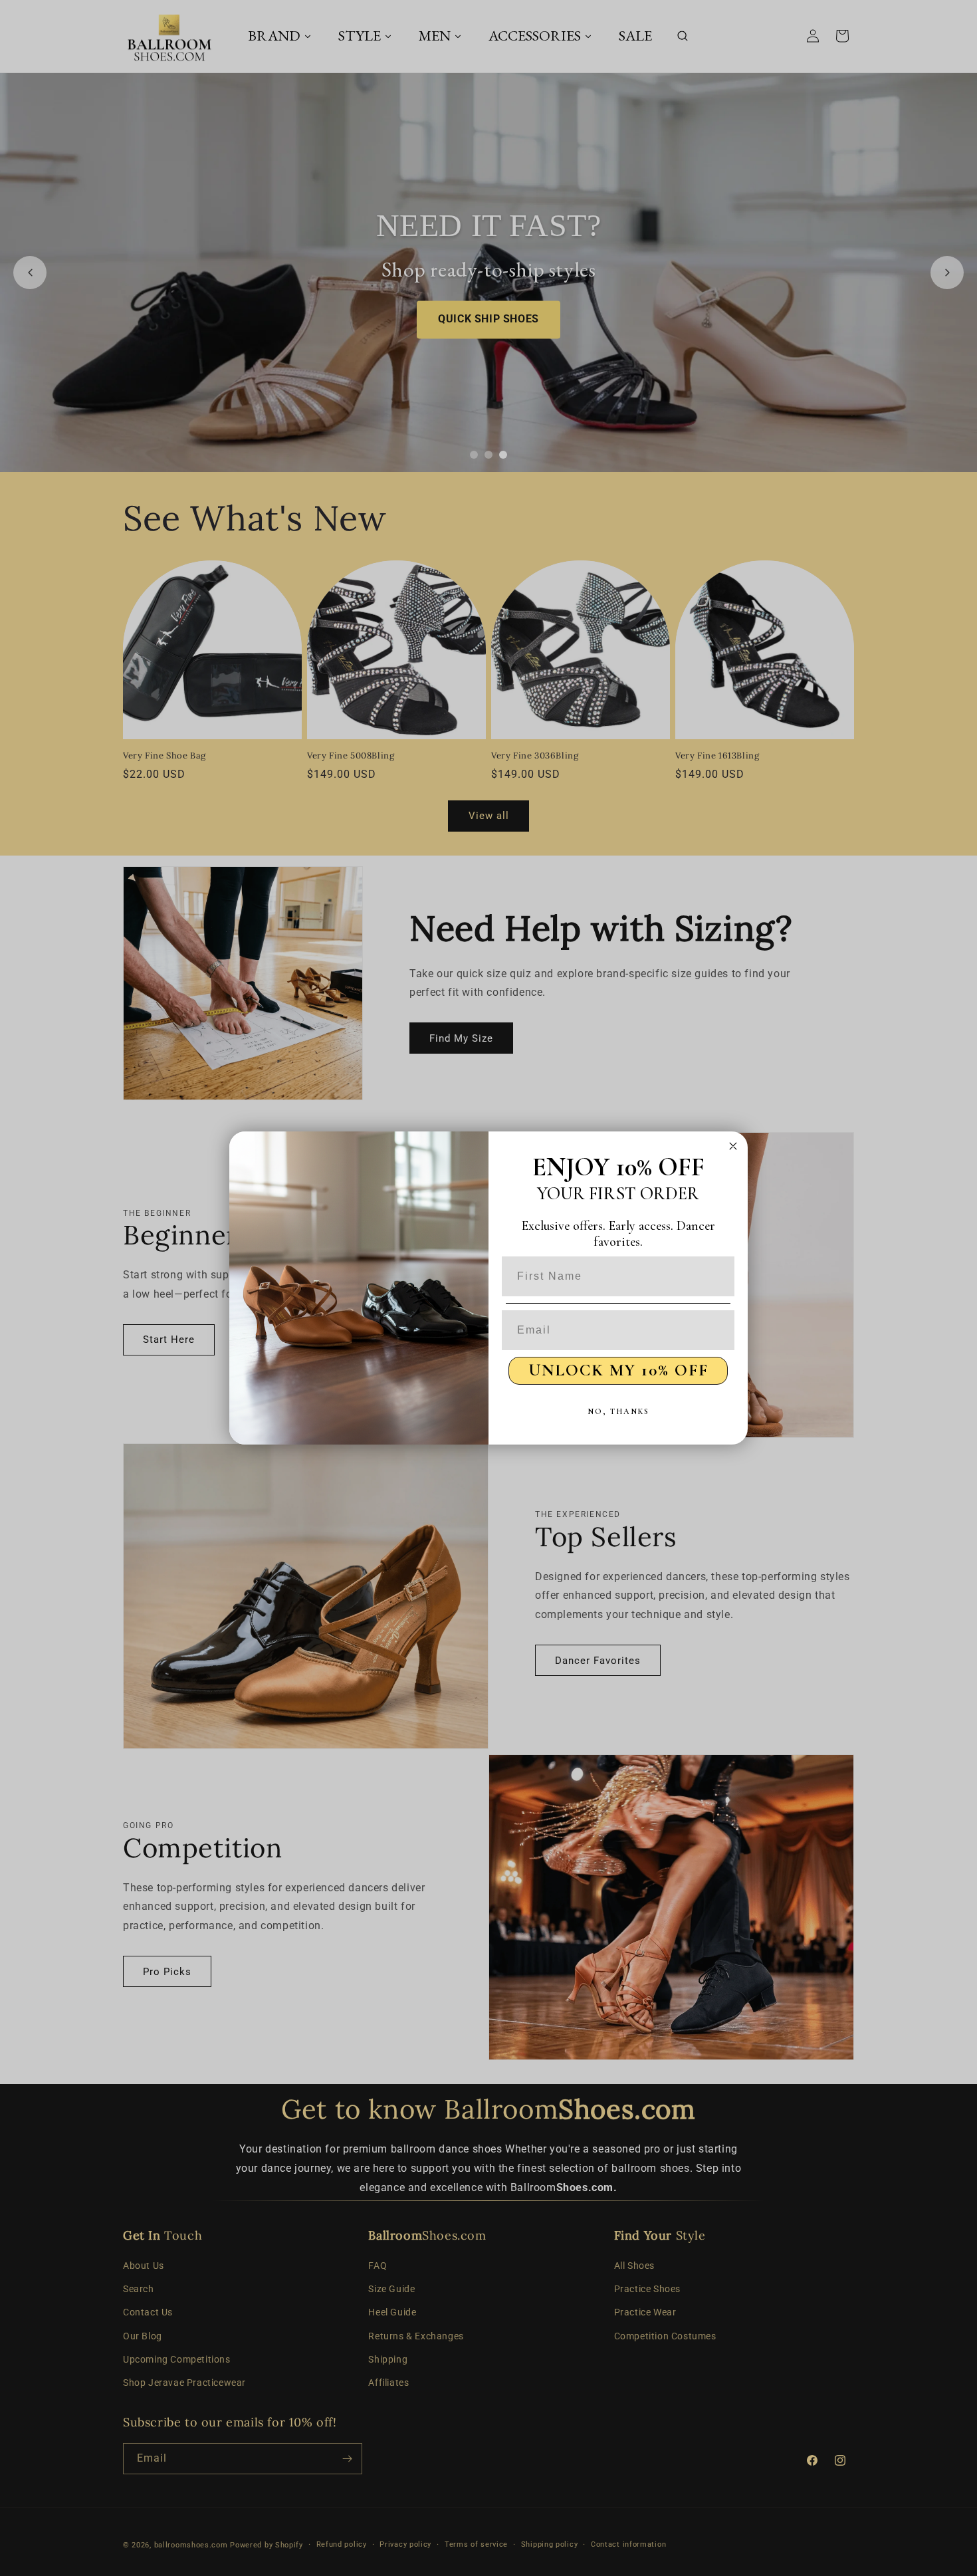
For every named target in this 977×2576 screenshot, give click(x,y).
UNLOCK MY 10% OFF (618, 1370)
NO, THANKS (618, 1411)
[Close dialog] (733, 1146)
